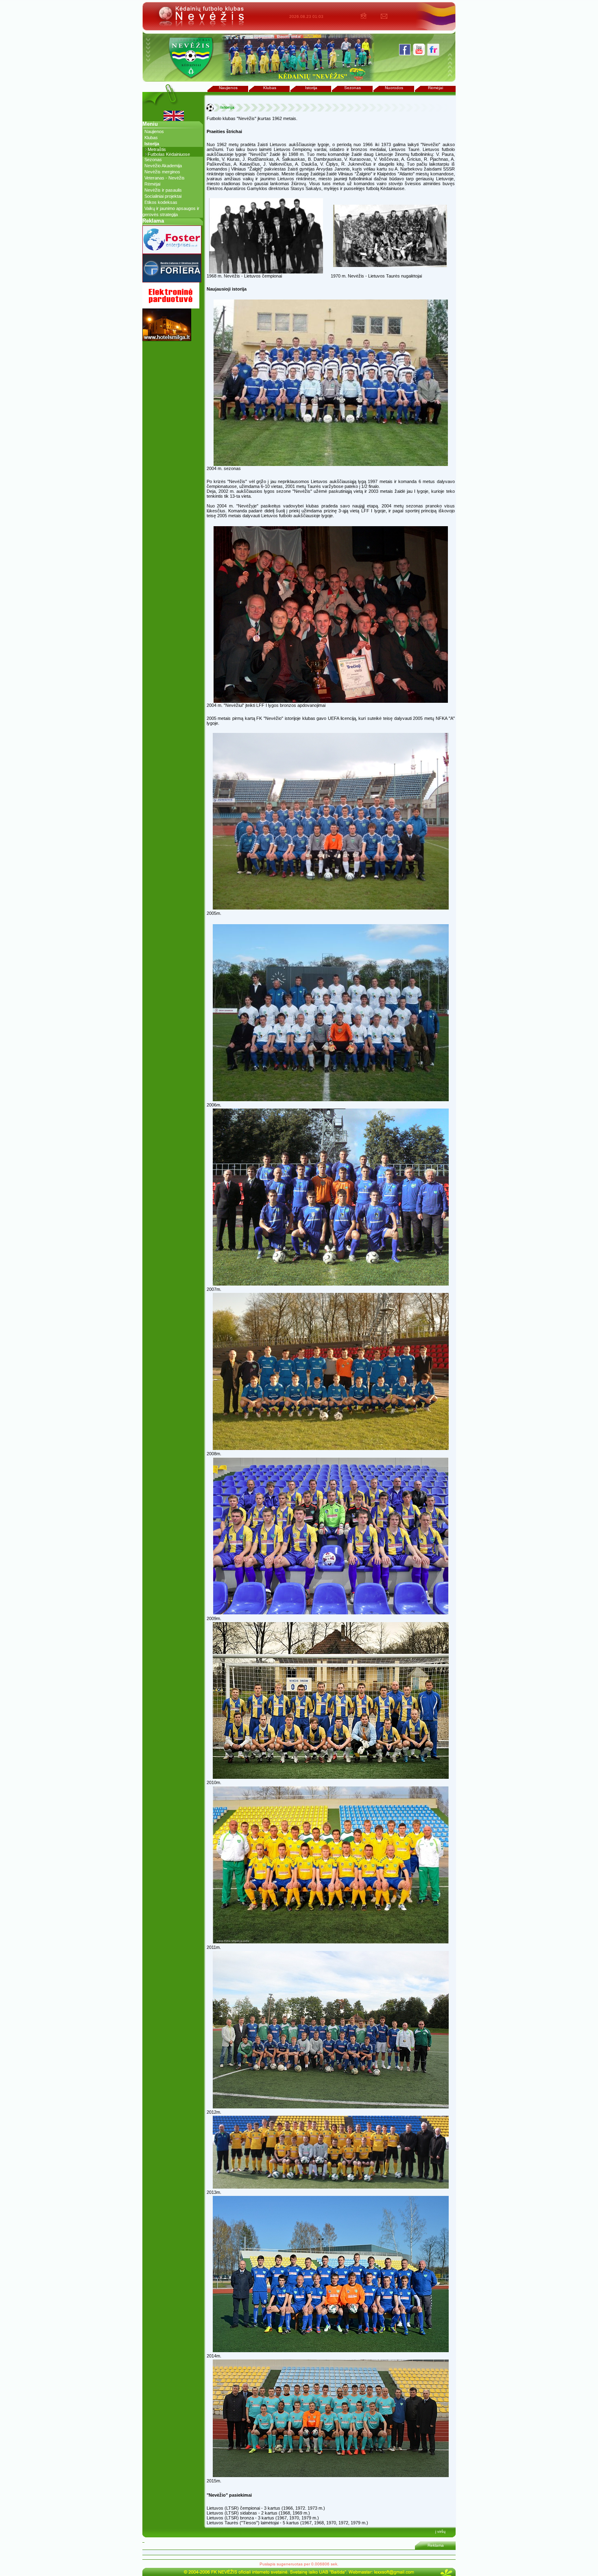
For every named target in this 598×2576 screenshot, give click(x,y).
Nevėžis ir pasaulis (163, 190)
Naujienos (228, 88)
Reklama (436, 2545)
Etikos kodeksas (161, 202)
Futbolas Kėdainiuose (169, 154)
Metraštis (157, 149)
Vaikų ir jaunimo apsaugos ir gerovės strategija (171, 211)
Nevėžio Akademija (163, 166)
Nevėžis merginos (162, 172)
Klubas (270, 88)
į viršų (440, 2532)
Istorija (311, 88)
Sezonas (352, 88)
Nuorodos (394, 88)
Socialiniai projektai (163, 196)
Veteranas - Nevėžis (165, 178)
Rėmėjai (435, 88)
